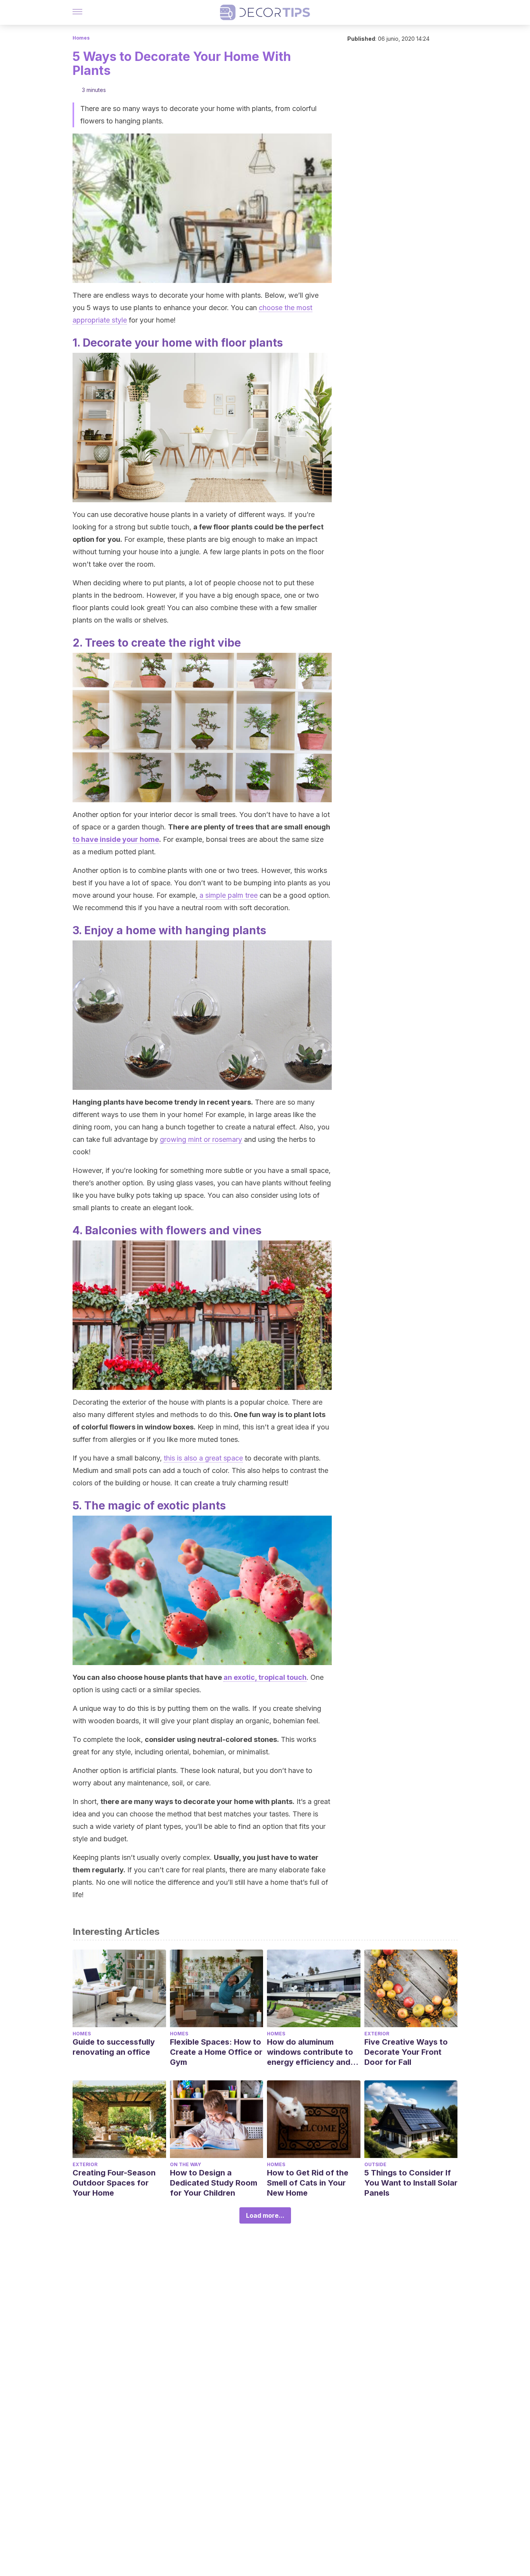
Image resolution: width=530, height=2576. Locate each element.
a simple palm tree (228, 895)
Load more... (265, 2215)
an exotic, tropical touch (265, 1677)
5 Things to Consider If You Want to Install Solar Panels (411, 2183)
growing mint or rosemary (201, 1139)
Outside (375, 2164)
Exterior (377, 2034)
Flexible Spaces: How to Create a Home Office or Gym (216, 2052)
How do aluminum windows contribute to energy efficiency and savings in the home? (310, 2052)
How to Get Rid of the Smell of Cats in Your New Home (308, 2183)
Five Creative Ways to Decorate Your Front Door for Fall (406, 2052)
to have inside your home (116, 839)
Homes (81, 38)
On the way (185, 2164)
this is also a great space (203, 1458)
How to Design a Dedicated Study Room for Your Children (214, 2183)
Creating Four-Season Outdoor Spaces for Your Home (114, 2183)
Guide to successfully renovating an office (114, 2047)
